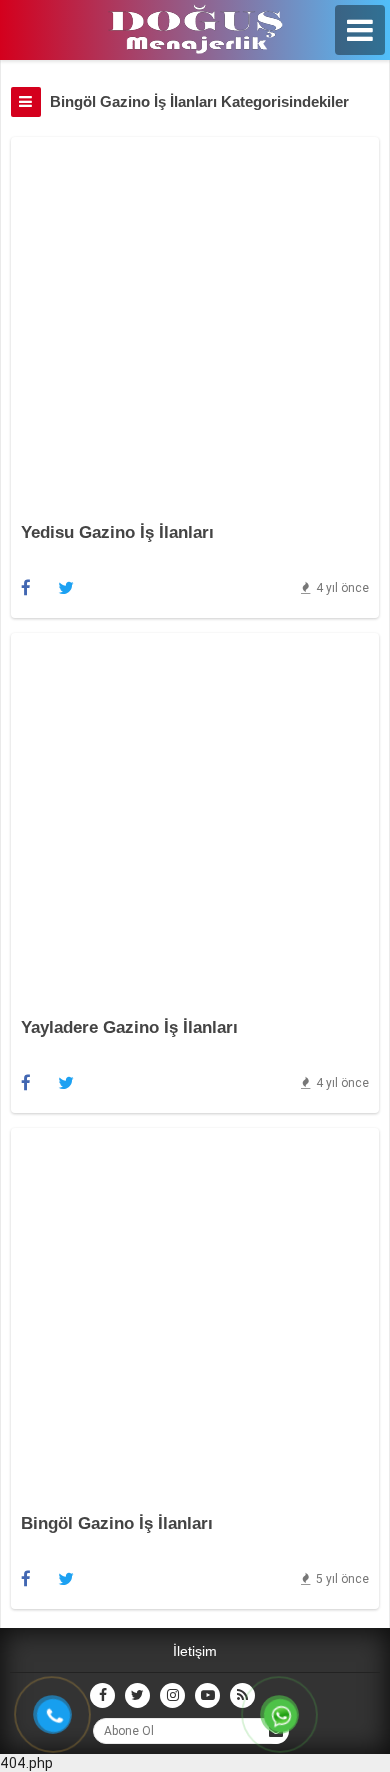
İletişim (195, 1651)
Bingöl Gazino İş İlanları (117, 1523)
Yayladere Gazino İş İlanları (129, 1027)
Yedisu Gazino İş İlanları (117, 532)
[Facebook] (26, 588)
